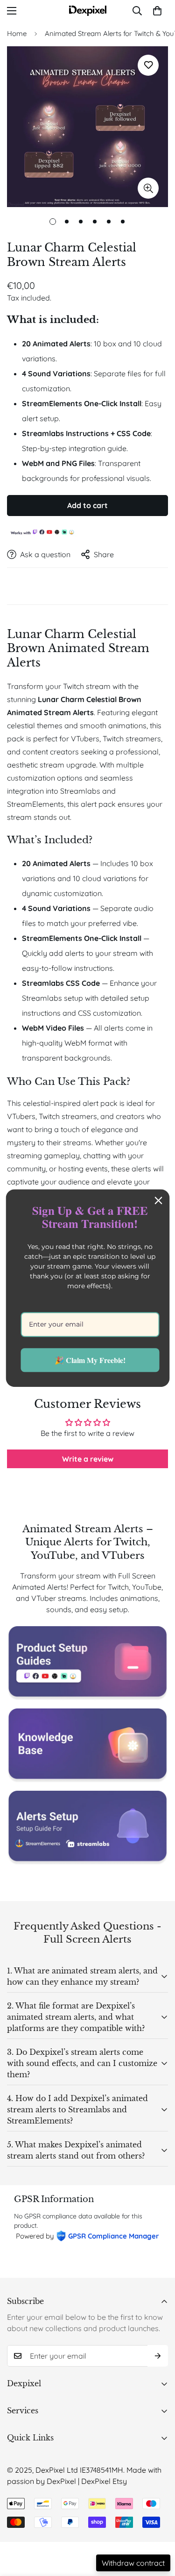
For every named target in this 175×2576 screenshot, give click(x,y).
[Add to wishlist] (148, 65)
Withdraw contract (133, 2563)
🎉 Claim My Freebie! (90, 1360)
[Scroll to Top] (158, 2526)
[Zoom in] (148, 188)
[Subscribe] (158, 2356)
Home (17, 33)
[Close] (158, 1200)
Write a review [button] (88, 1459)
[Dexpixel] (88, 11)
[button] (157, 11)
